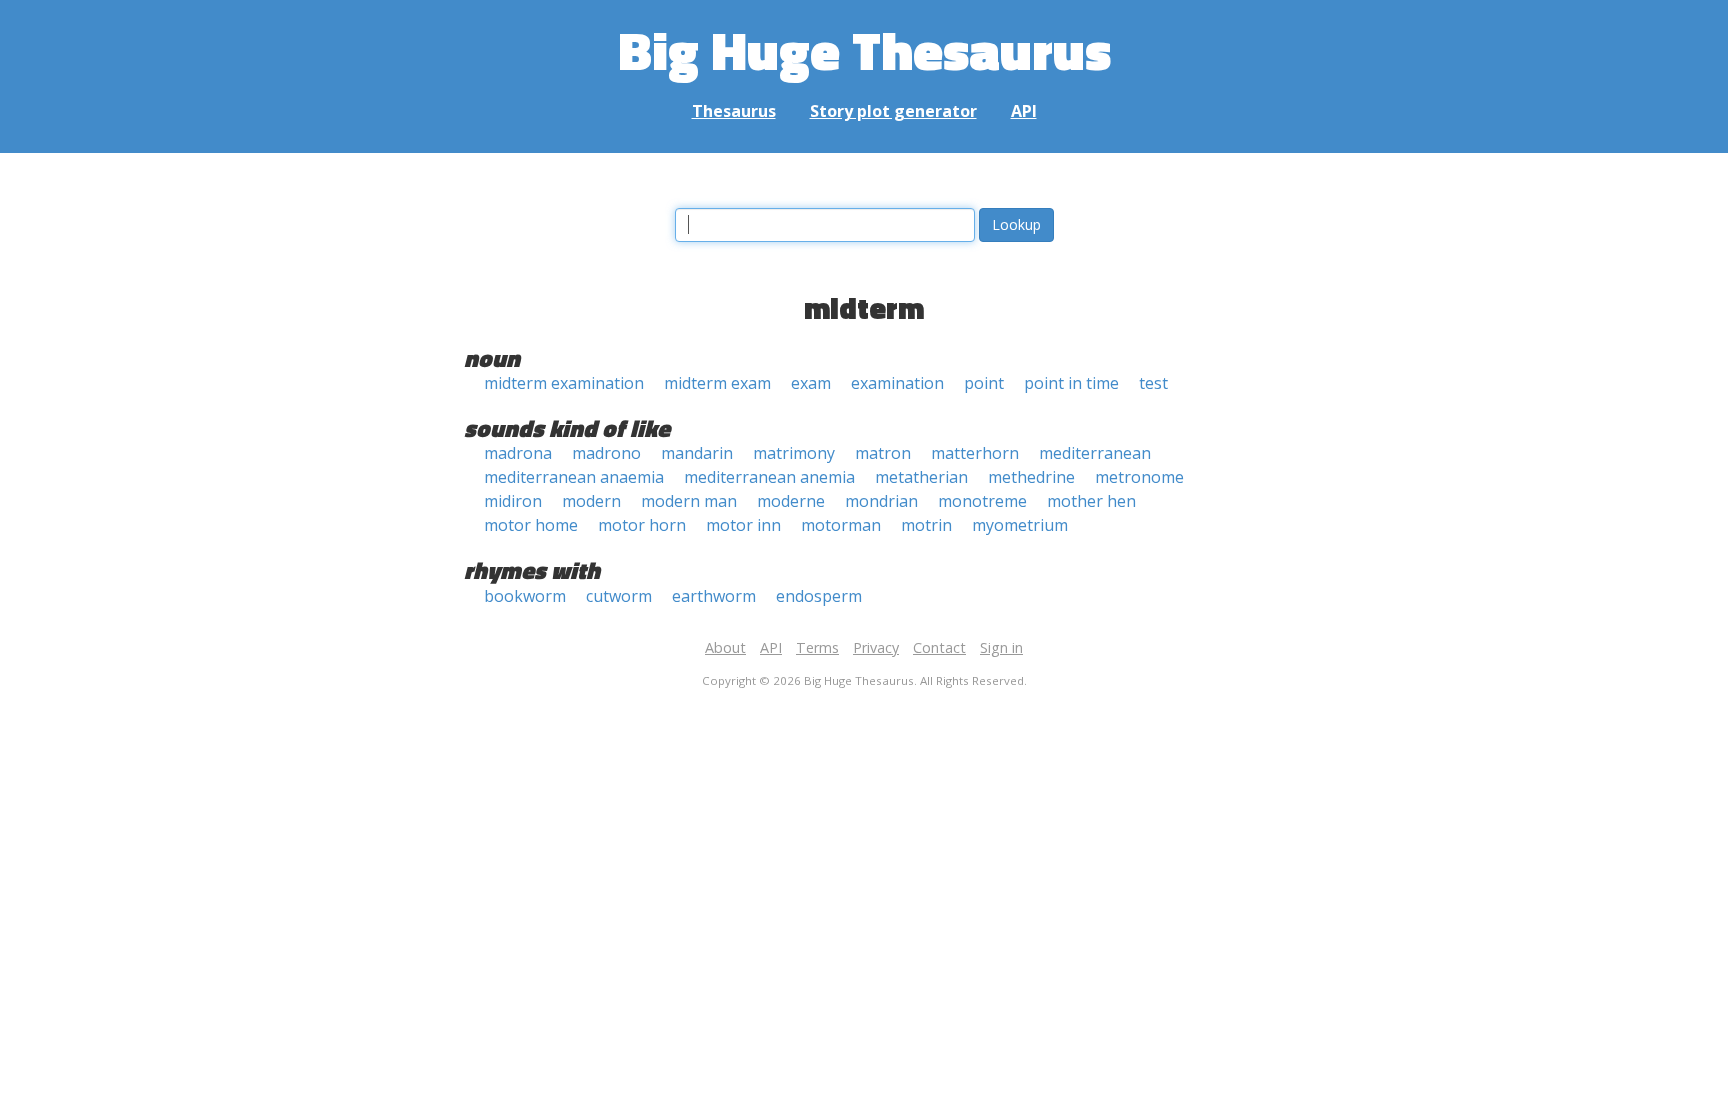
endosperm (819, 596)
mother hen (1091, 501)
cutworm (619, 596)
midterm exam (717, 383)
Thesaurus (734, 111)
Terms (817, 647)
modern (591, 501)
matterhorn (975, 453)
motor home (531, 525)
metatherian (921, 477)
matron (883, 453)
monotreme (982, 501)
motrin (926, 525)
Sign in (1001, 647)
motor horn (642, 525)
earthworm (714, 596)
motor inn (743, 525)
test (1153, 383)
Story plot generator (893, 111)
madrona (518, 453)
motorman (841, 525)
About (725, 647)
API (1024, 111)
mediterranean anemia (769, 477)
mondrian (881, 501)
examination (897, 383)
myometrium (1020, 525)
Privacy (876, 647)
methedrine (1031, 477)
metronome (1139, 477)
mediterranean (1095, 453)
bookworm (525, 596)
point (984, 383)
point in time (1071, 383)
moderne (791, 501)
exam (811, 383)
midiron (513, 501)
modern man (689, 501)
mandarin (697, 453)
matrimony (794, 453)
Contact (939, 647)
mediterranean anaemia (574, 477)
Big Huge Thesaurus (864, 49)
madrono (606, 453)
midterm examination (564, 383)
